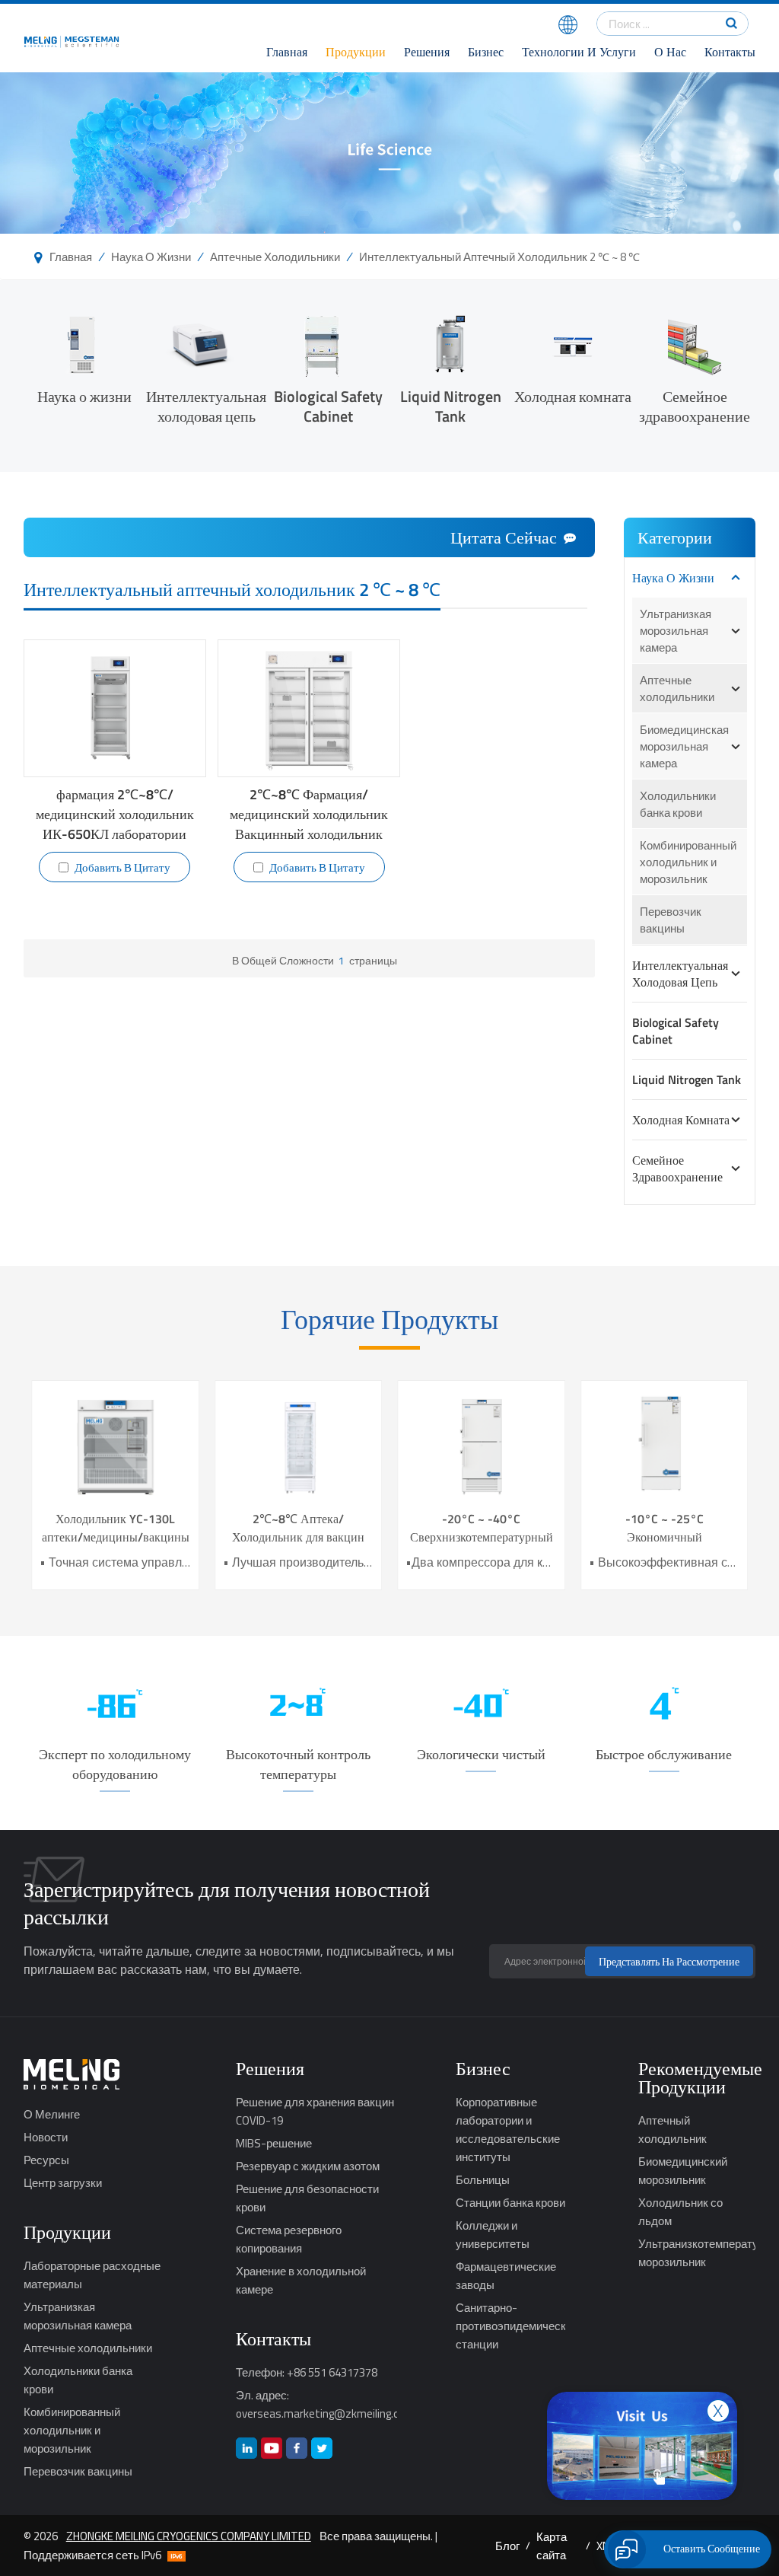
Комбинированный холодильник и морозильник (688, 862)
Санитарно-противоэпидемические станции (510, 2326)
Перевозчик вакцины (671, 920)
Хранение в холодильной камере (301, 2280)
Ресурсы (46, 2160)
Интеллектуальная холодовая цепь (206, 405)
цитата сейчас (504, 537)
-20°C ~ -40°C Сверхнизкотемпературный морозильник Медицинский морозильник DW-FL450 (482, 1528)
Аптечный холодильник (672, 2129)
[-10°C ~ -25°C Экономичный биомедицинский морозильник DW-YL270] (665, 1445)
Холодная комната (573, 395)
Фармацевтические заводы (506, 2275)
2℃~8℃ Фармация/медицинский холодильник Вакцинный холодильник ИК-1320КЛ (309, 813)
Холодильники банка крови (678, 804)
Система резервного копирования (289, 2239)
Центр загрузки (63, 2182)
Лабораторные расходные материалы (92, 2275)
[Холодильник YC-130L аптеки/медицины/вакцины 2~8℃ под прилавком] (115, 1445)
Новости (46, 2137)
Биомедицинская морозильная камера (684, 746)
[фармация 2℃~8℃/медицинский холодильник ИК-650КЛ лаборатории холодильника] (115, 708)
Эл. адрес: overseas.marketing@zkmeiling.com (316, 2404)
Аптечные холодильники (275, 257)
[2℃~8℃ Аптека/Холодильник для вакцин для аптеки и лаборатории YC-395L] (299, 1445)
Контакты (730, 52)
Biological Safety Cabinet (328, 405)
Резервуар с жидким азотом (308, 2166)
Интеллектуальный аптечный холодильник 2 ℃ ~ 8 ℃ (499, 257)
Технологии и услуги (579, 52)
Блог (507, 2546)
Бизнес (486, 52)
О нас (670, 52)
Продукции (356, 52)
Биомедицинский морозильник (683, 2170)
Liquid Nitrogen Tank (451, 405)
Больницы (483, 2179)
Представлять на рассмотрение (669, 1961)
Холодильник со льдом (680, 2211)
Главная (287, 52)
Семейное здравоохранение (695, 405)
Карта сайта (552, 2546)
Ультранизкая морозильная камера (676, 630)
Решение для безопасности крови (307, 2198)
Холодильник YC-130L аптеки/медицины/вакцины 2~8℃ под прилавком (116, 1528)
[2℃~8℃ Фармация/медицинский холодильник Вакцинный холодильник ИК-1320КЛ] (309, 708)
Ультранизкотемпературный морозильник (697, 2252)
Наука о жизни (151, 257)
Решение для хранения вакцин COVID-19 (315, 2111)
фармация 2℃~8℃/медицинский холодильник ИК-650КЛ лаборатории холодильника (115, 813)
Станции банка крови (510, 2202)
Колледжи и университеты (493, 2234)
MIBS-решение (274, 2143)
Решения (427, 52)
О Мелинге (52, 2114)
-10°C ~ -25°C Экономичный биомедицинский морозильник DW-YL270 (665, 1528)
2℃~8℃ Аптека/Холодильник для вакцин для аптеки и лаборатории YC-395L (298, 1528)
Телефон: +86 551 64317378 (307, 2372)
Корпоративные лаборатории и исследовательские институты (508, 2129)
